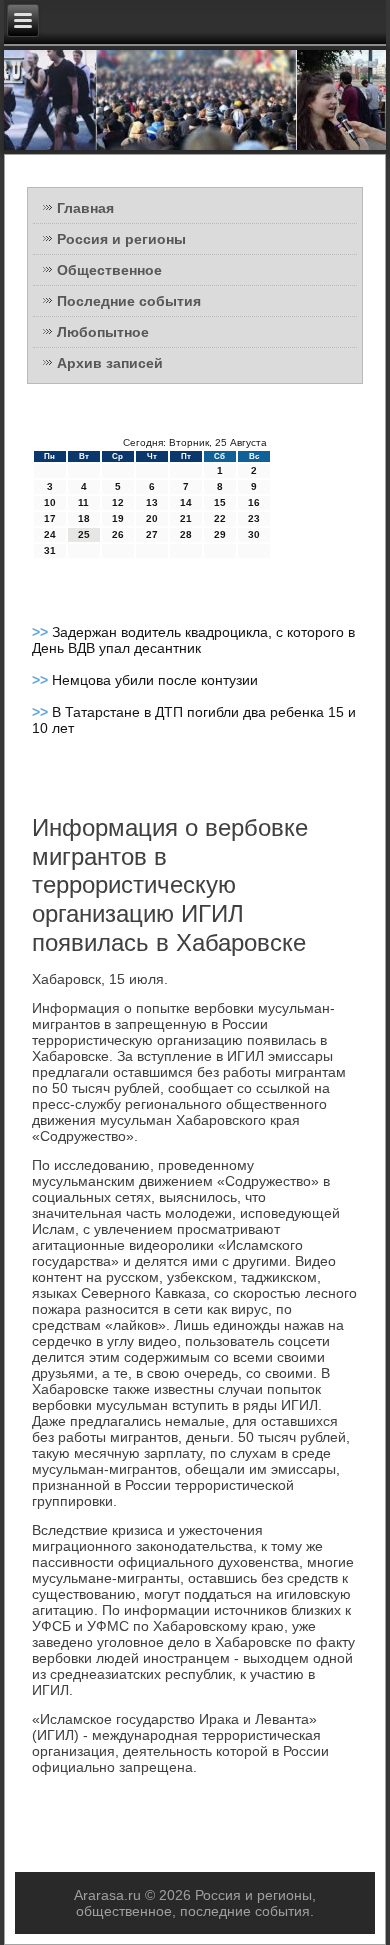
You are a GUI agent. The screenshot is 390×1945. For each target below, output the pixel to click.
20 (152, 518)
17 (50, 518)
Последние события (129, 301)
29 (220, 534)
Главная (85, 208)
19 (118, 518)
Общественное (109, 270)
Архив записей (110, 363)
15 (220, 502)
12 (118, 502)
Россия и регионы (121, 239)
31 (50, 550)
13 (152, 502)
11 (83, 502)
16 (254, 502)
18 (84, 518)
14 (186, 502)
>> (42, 632)
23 (254, 518)
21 (186, 518)
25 (84, 534)
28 (186, 534)
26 (118, 534)
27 (152, 534)
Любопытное (103, 332)
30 (254, 534)
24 (50, 534)
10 (50, 502)
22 (220, 518)
